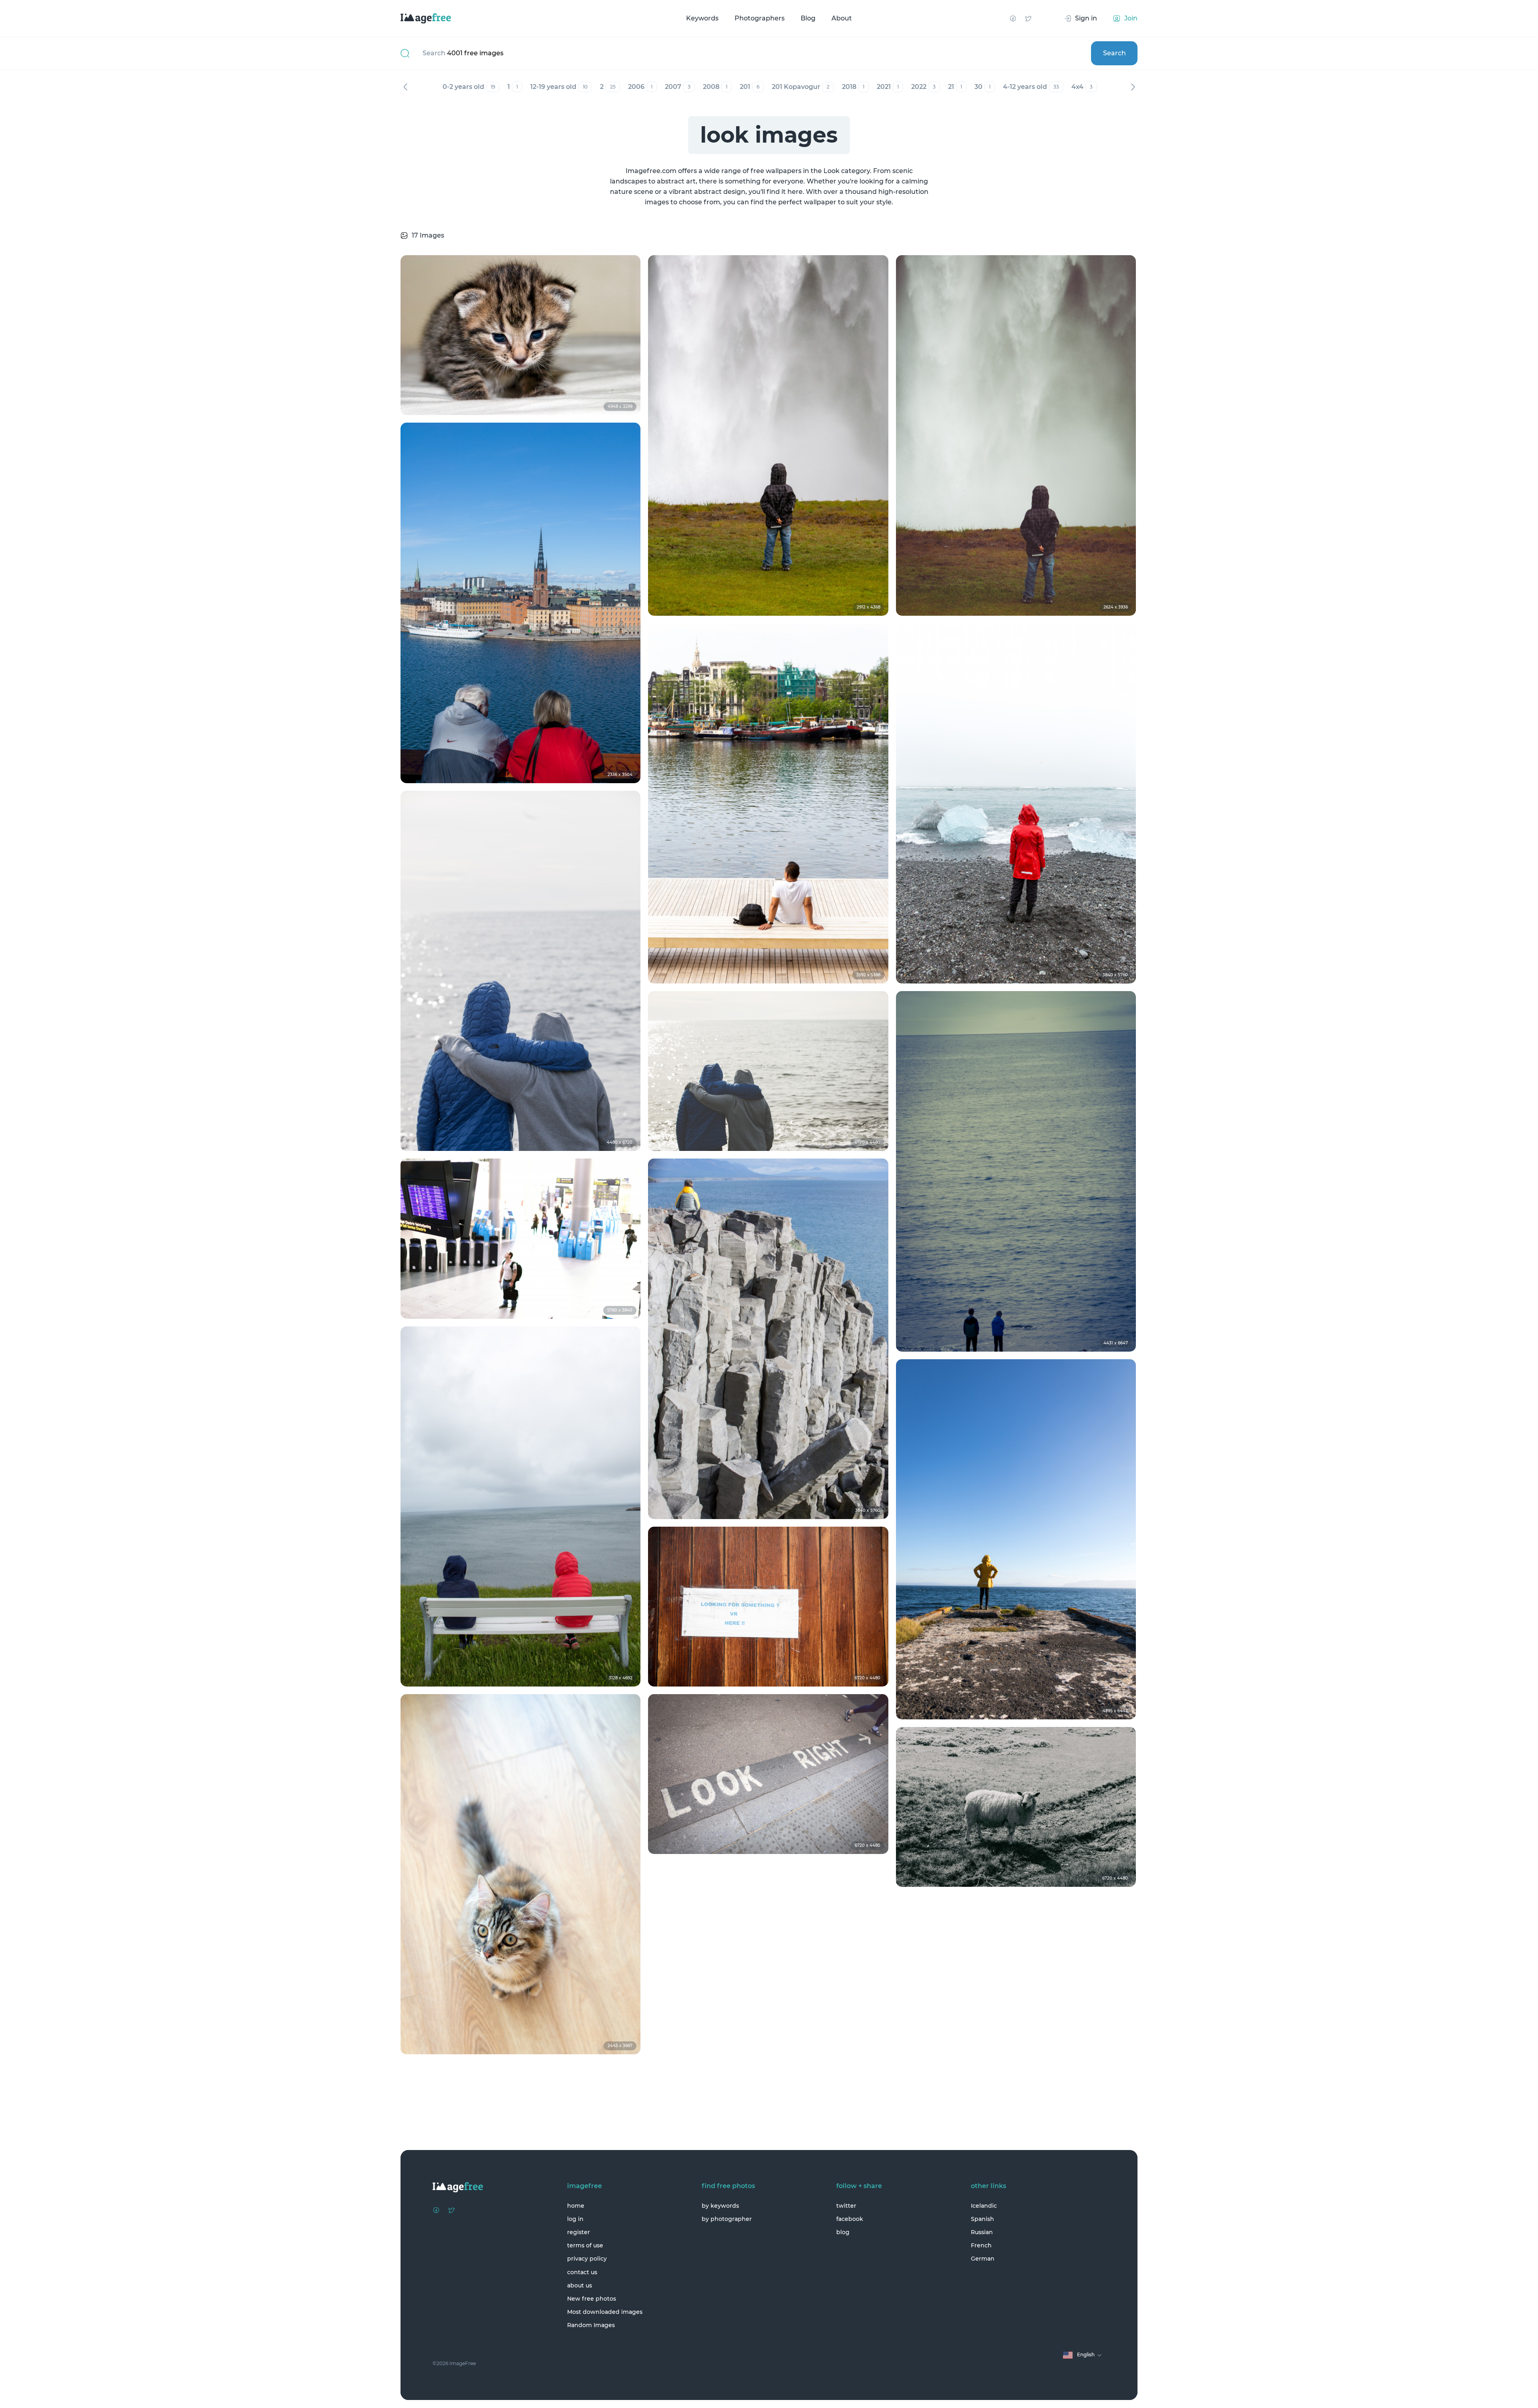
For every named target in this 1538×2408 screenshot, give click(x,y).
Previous (405, 87)
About (842, 18)
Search (1114, 53)
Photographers (760, 18)
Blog (808, 18)
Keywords (702, 18)
